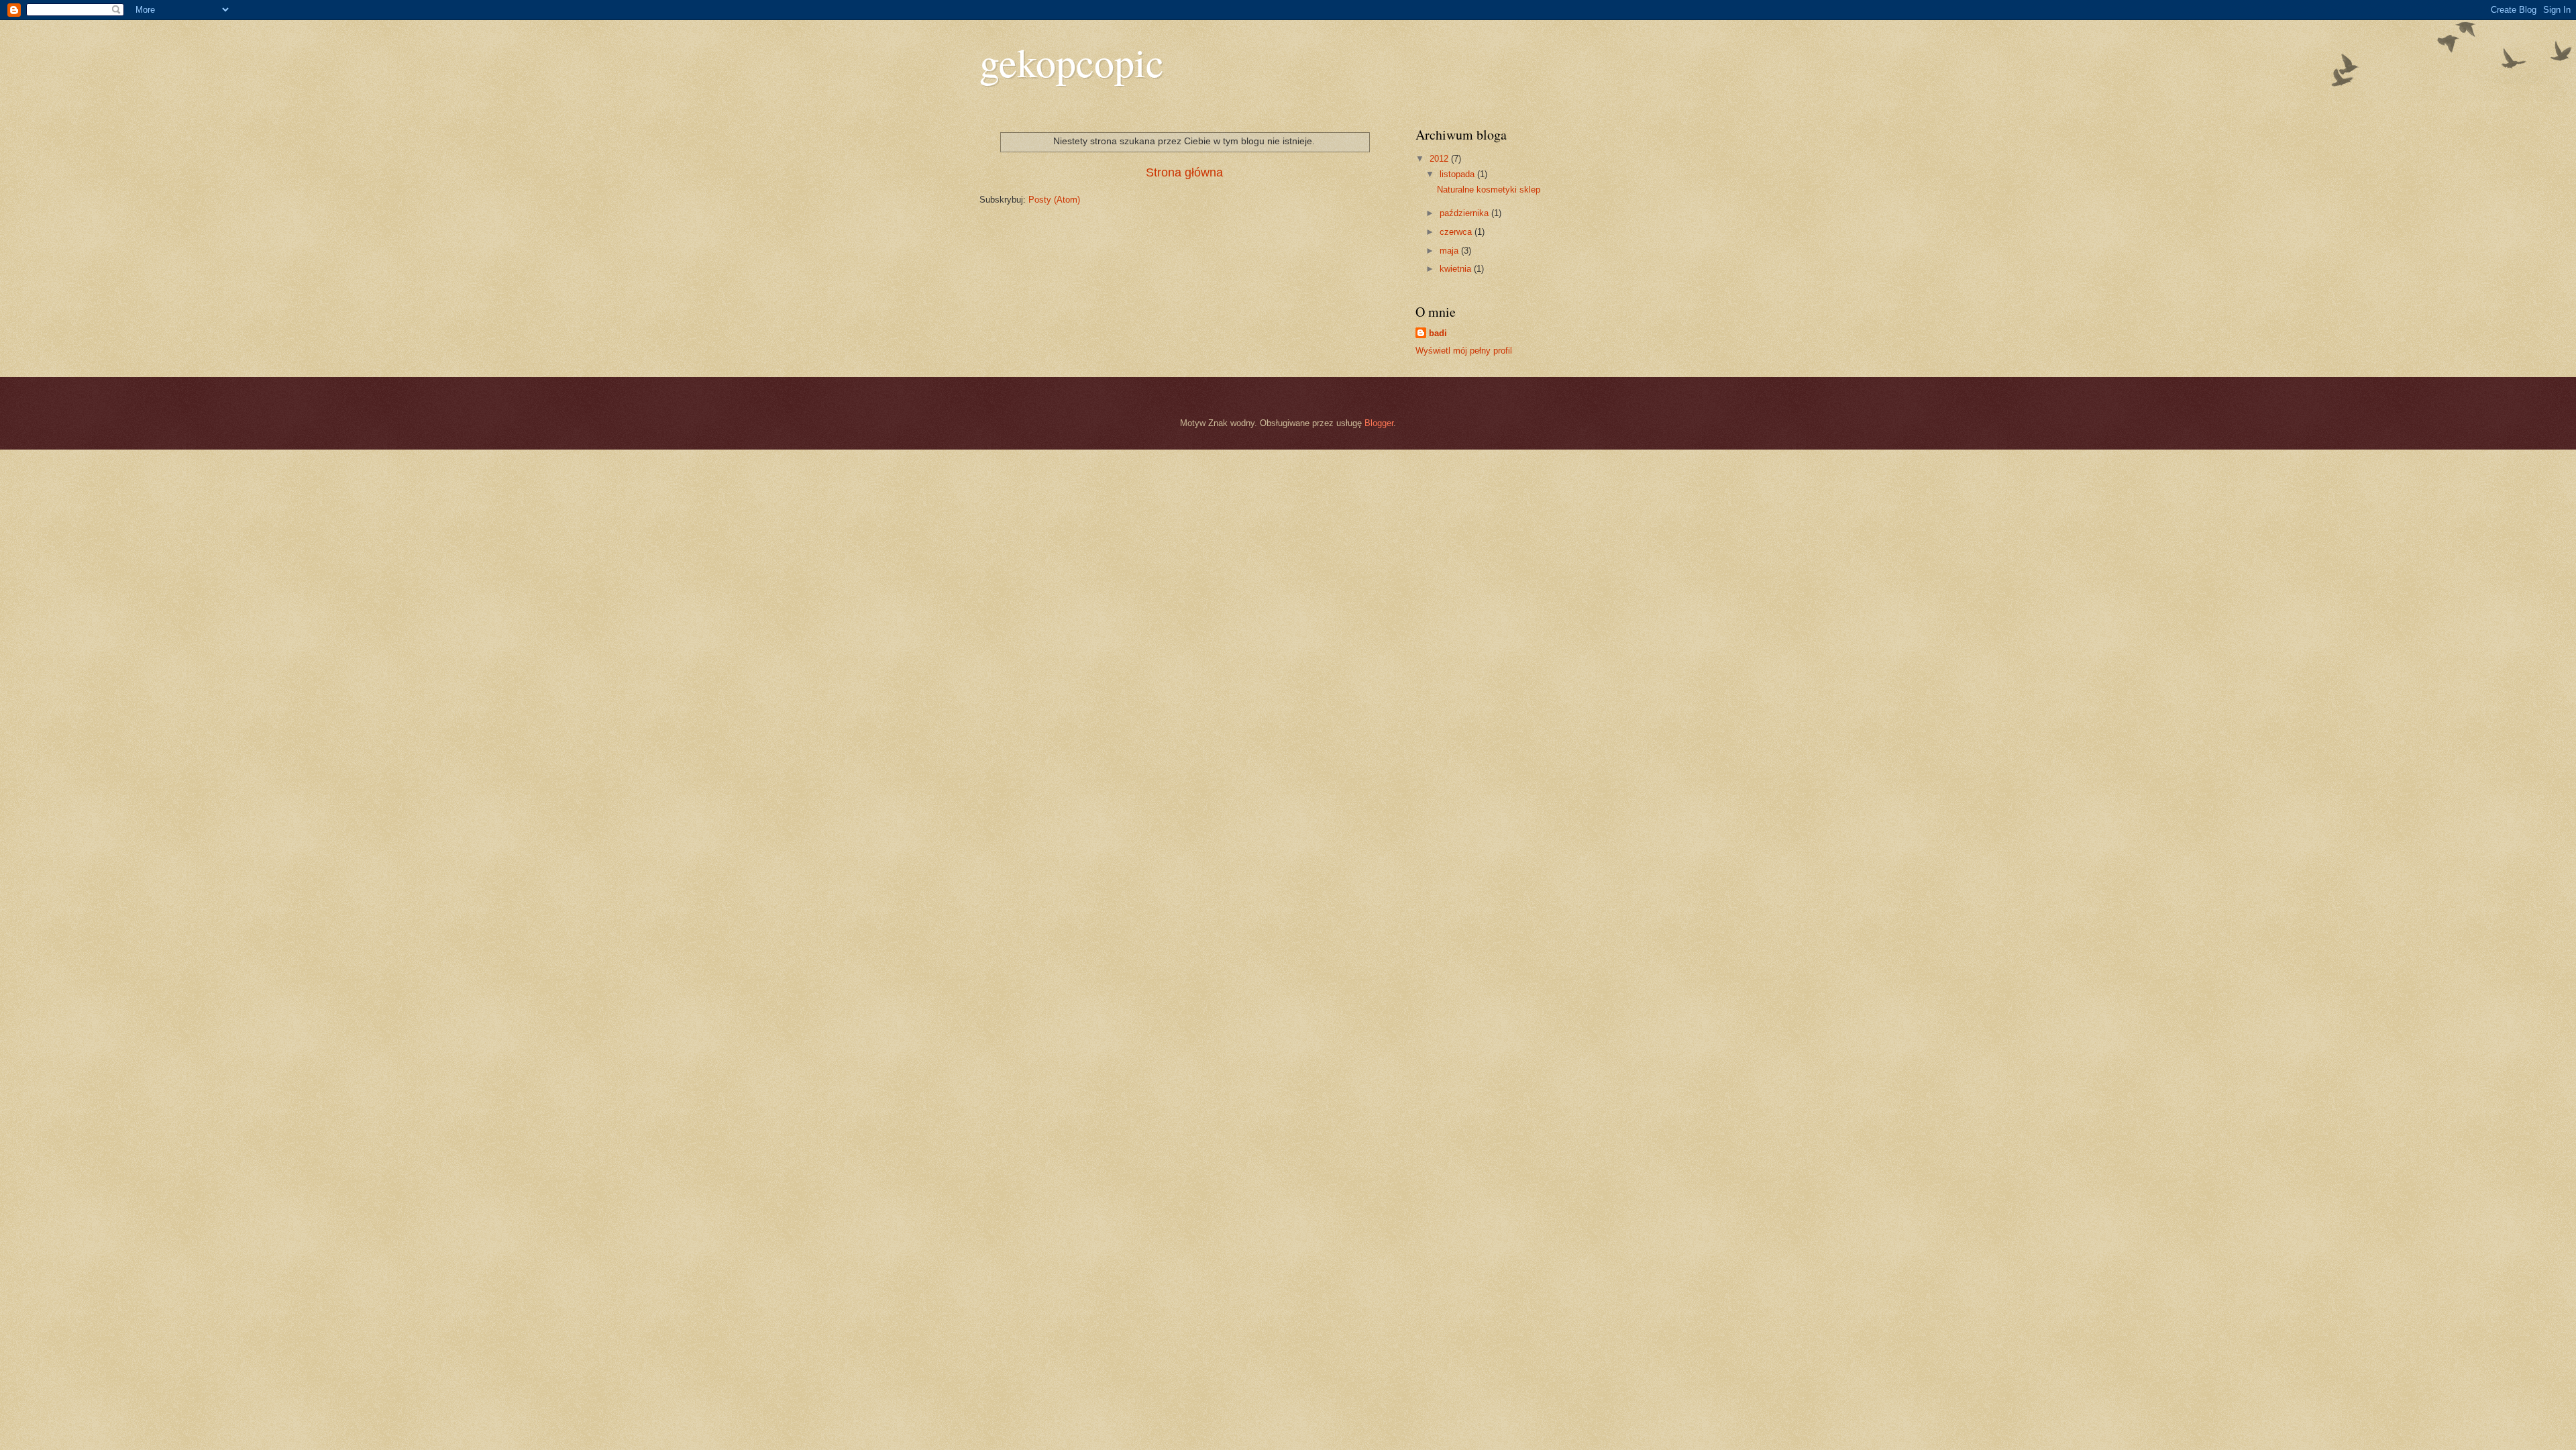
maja (1450, 251)
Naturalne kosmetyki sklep (1489, 190)
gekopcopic (1072, 62)
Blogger (1379, 423)
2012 (1440, 159)
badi (1438, 333)
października (1465, 213)
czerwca (1457, 232)
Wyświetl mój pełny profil (1464, 351)
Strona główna (1184, 172)
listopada (1458, 174)
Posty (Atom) (1054, 200)
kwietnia (1457, 269)
